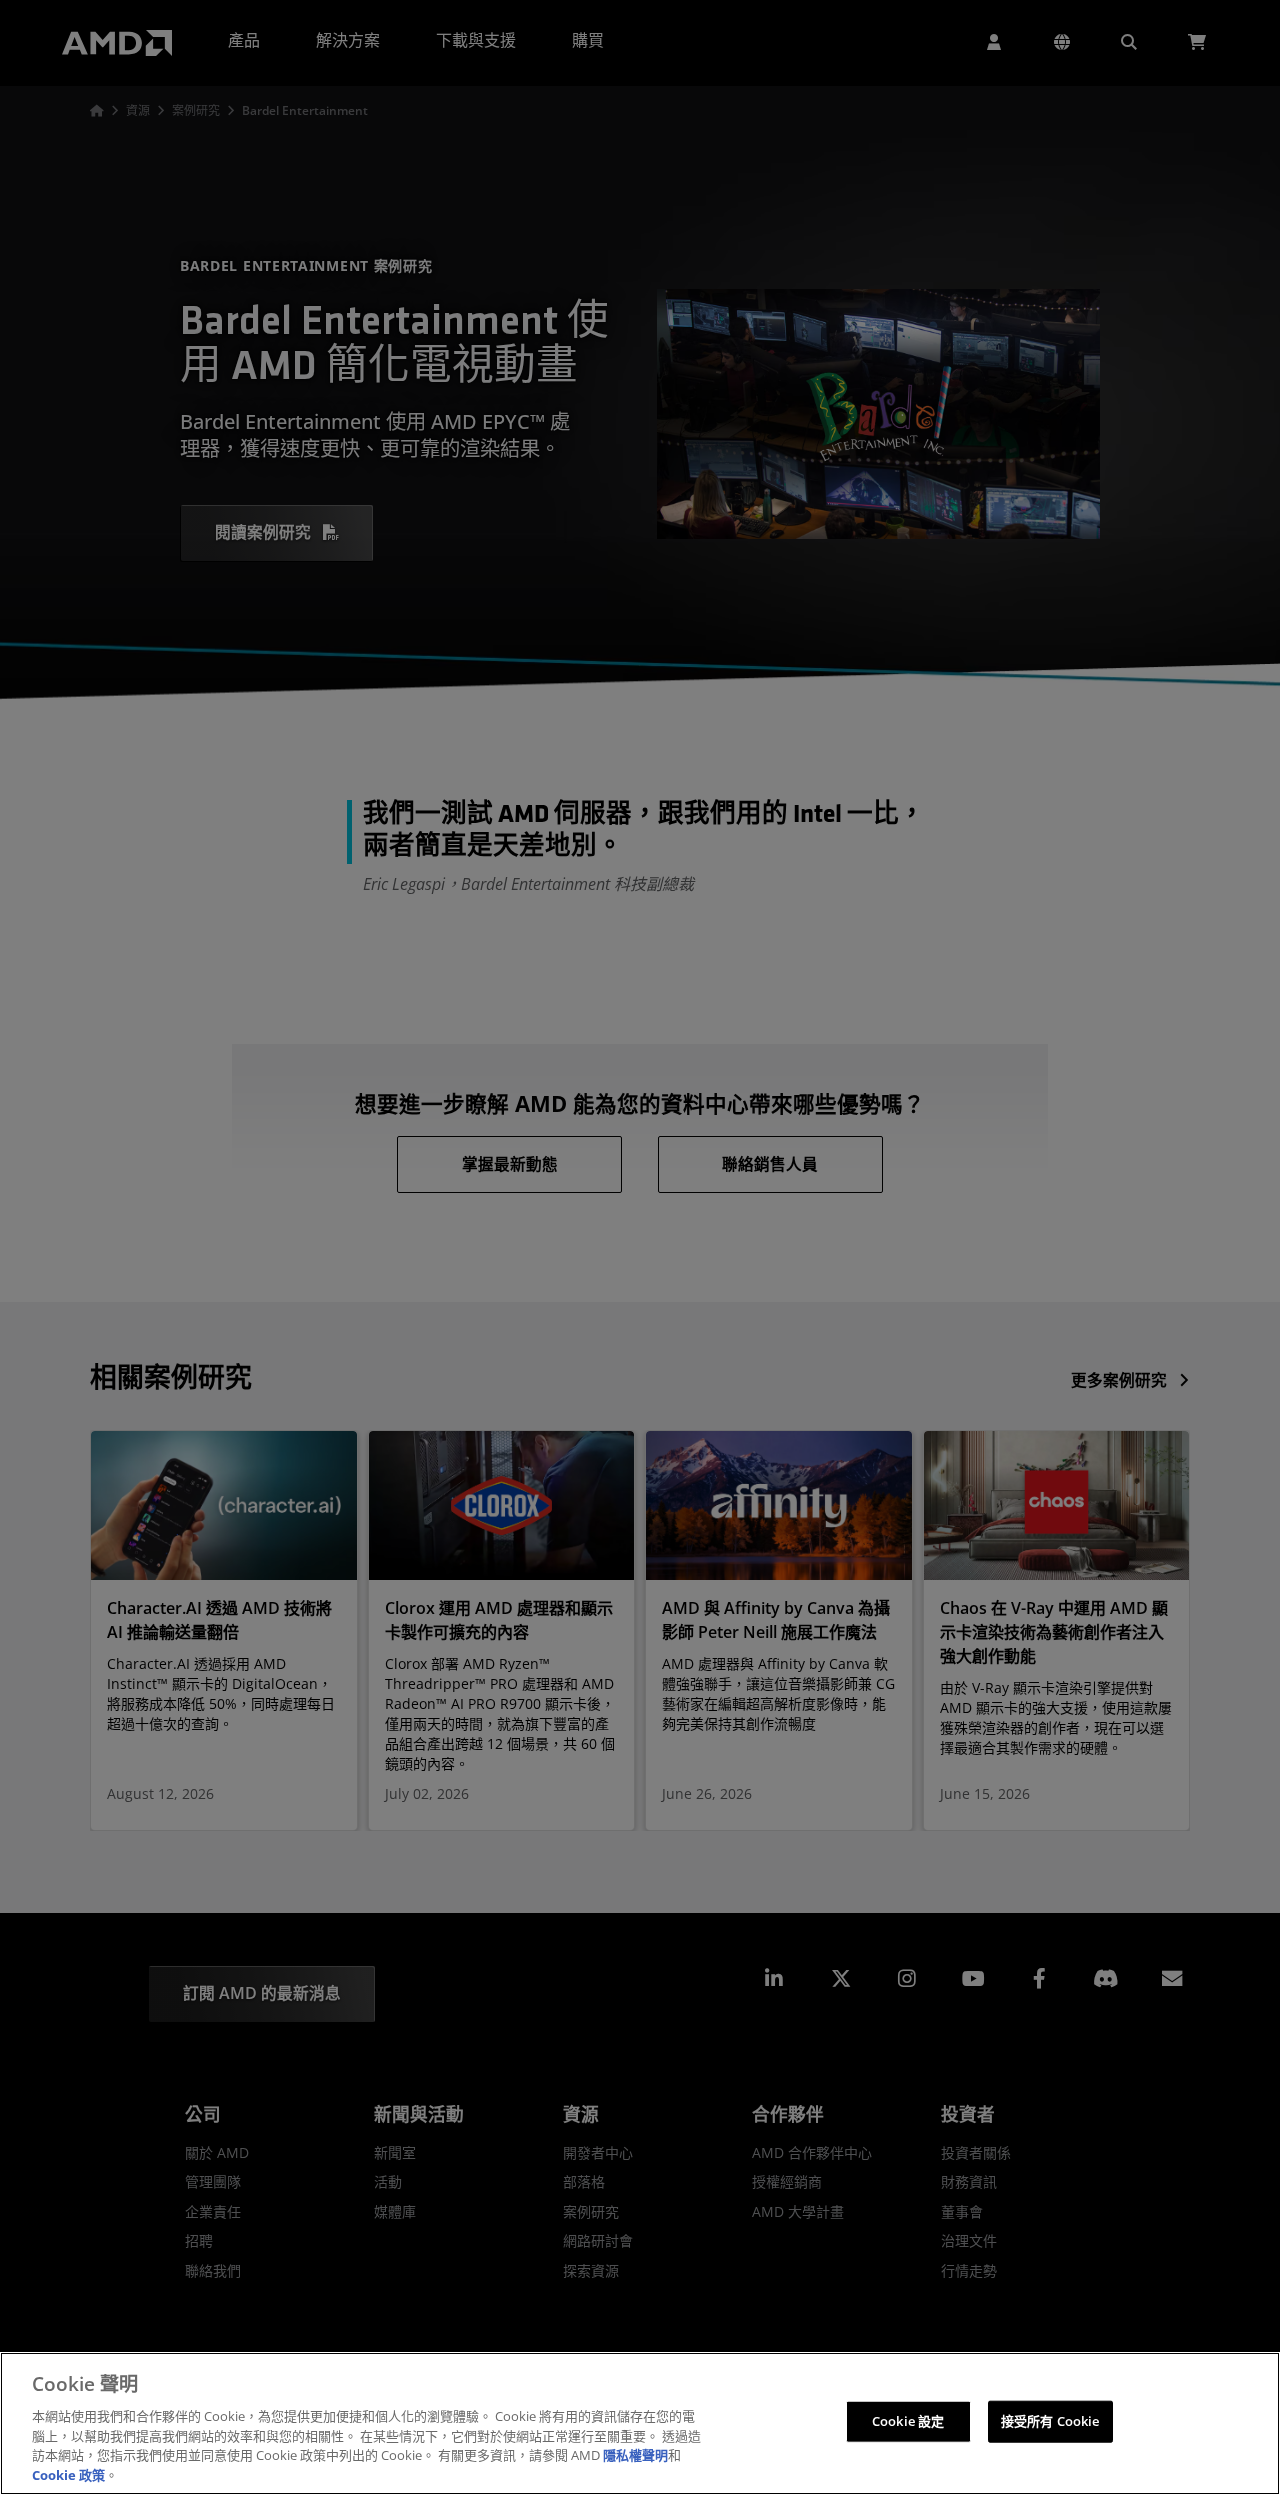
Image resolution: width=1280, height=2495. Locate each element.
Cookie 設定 (908, 2421)
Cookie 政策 (68, 2474)
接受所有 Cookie (1050, 2421)
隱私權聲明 (635, 2455)
